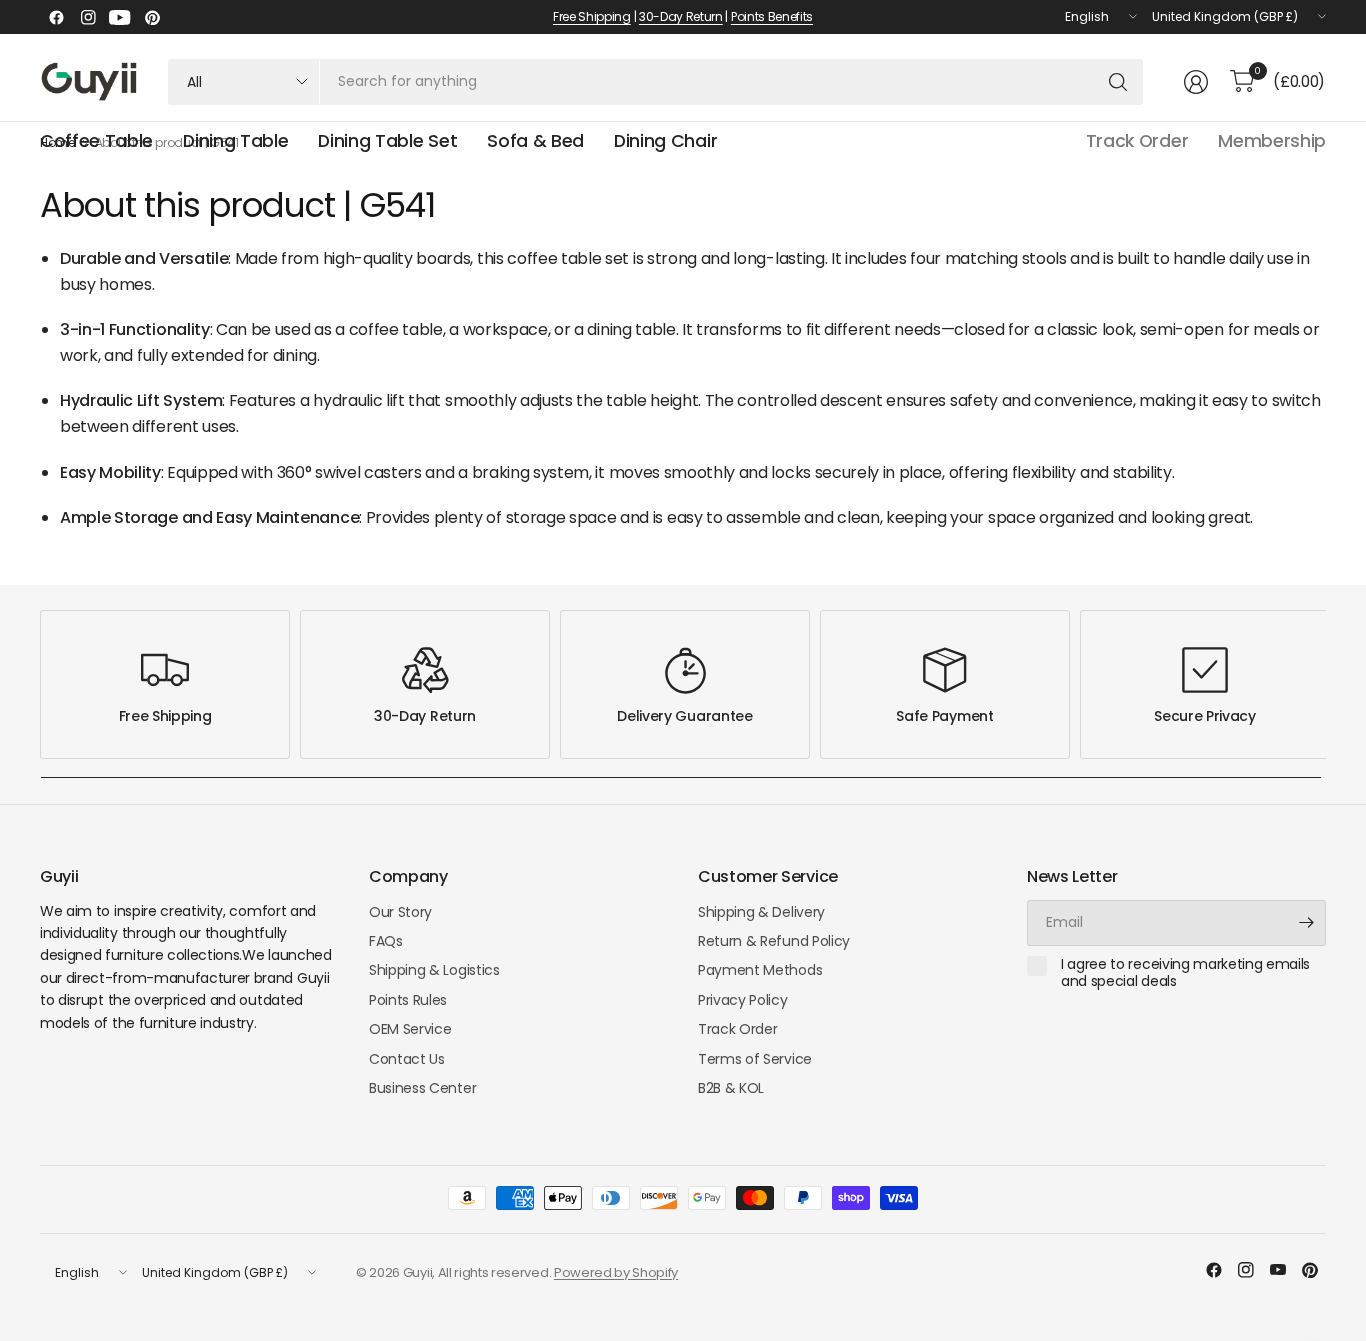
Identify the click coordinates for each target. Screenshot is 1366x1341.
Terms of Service (755, 1059)
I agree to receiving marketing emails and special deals (1185, 973)
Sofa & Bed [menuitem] (535, 141)
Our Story (400, 912)
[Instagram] (88, 17)
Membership (1272, 141)
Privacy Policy (743, 1000)
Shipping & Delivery (761, 912)
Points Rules (408, 1000)
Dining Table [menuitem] (235, 141)
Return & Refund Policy (774, 941)
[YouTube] (120, 17)
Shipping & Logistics (434, 970)
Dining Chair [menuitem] (665, 141)
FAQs (386, 941)
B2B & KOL (731, 1088)
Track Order (1137, 141)
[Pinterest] (152, 17)
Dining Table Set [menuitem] (387, 141)
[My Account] (1196, 82)
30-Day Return (681, 16)
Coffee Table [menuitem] (96, 141)
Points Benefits (772, 16)
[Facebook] (56, 17)
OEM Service (410, 1029)
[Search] (1118, 82)
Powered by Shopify (616, 1272)
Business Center (422, 1088)
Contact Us (407, 1059)
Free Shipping (592, 16)
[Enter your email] (1306, 923)
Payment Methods (760, 970)
